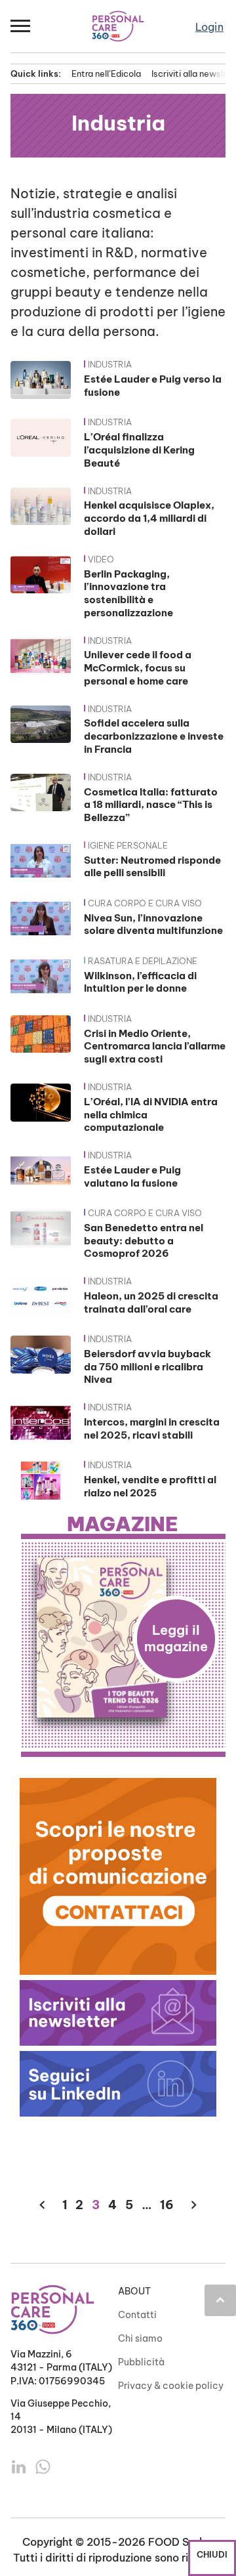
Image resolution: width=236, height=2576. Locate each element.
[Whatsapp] (43, 2466)
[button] (21, 26)
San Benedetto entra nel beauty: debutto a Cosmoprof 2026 (144, 1241)
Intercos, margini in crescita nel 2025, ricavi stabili (152, 1428)
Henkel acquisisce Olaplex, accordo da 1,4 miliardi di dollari (149, 518)
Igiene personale (128, 845)
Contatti (137, 2315)
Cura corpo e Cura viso (145, 903)
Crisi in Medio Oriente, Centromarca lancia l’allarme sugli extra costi (155, 1046)
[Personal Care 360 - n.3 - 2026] (123, 1637)
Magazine (123, 1525)
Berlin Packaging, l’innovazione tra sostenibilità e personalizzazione (128, 593)
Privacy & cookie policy (171, 2386)
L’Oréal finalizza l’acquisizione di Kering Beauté (139, 450)
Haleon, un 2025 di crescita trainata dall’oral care (151, 1302)
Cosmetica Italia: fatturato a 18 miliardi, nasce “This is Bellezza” (151, 805)
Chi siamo (140, 2338)
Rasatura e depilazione (143, 961)
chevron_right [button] (194, 2205)
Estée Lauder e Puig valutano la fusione (132, 1176)
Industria (110, 364)
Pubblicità (141, 2362)
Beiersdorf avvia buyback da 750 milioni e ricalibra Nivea (147, 1367)
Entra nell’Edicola (106, 74)
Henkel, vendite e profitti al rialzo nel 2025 (150, 1486)
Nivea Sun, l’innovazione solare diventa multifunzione (153, 924)
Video (101, 559)
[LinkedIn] (20, 2466)
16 (167, 2205)
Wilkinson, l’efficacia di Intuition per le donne (140, 982)
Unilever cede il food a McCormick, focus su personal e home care (138, 668)
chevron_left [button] (42, 2205)
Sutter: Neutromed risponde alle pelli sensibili (152, 867)
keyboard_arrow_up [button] (220, 2300)
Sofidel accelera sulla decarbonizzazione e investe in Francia (154, 736)
